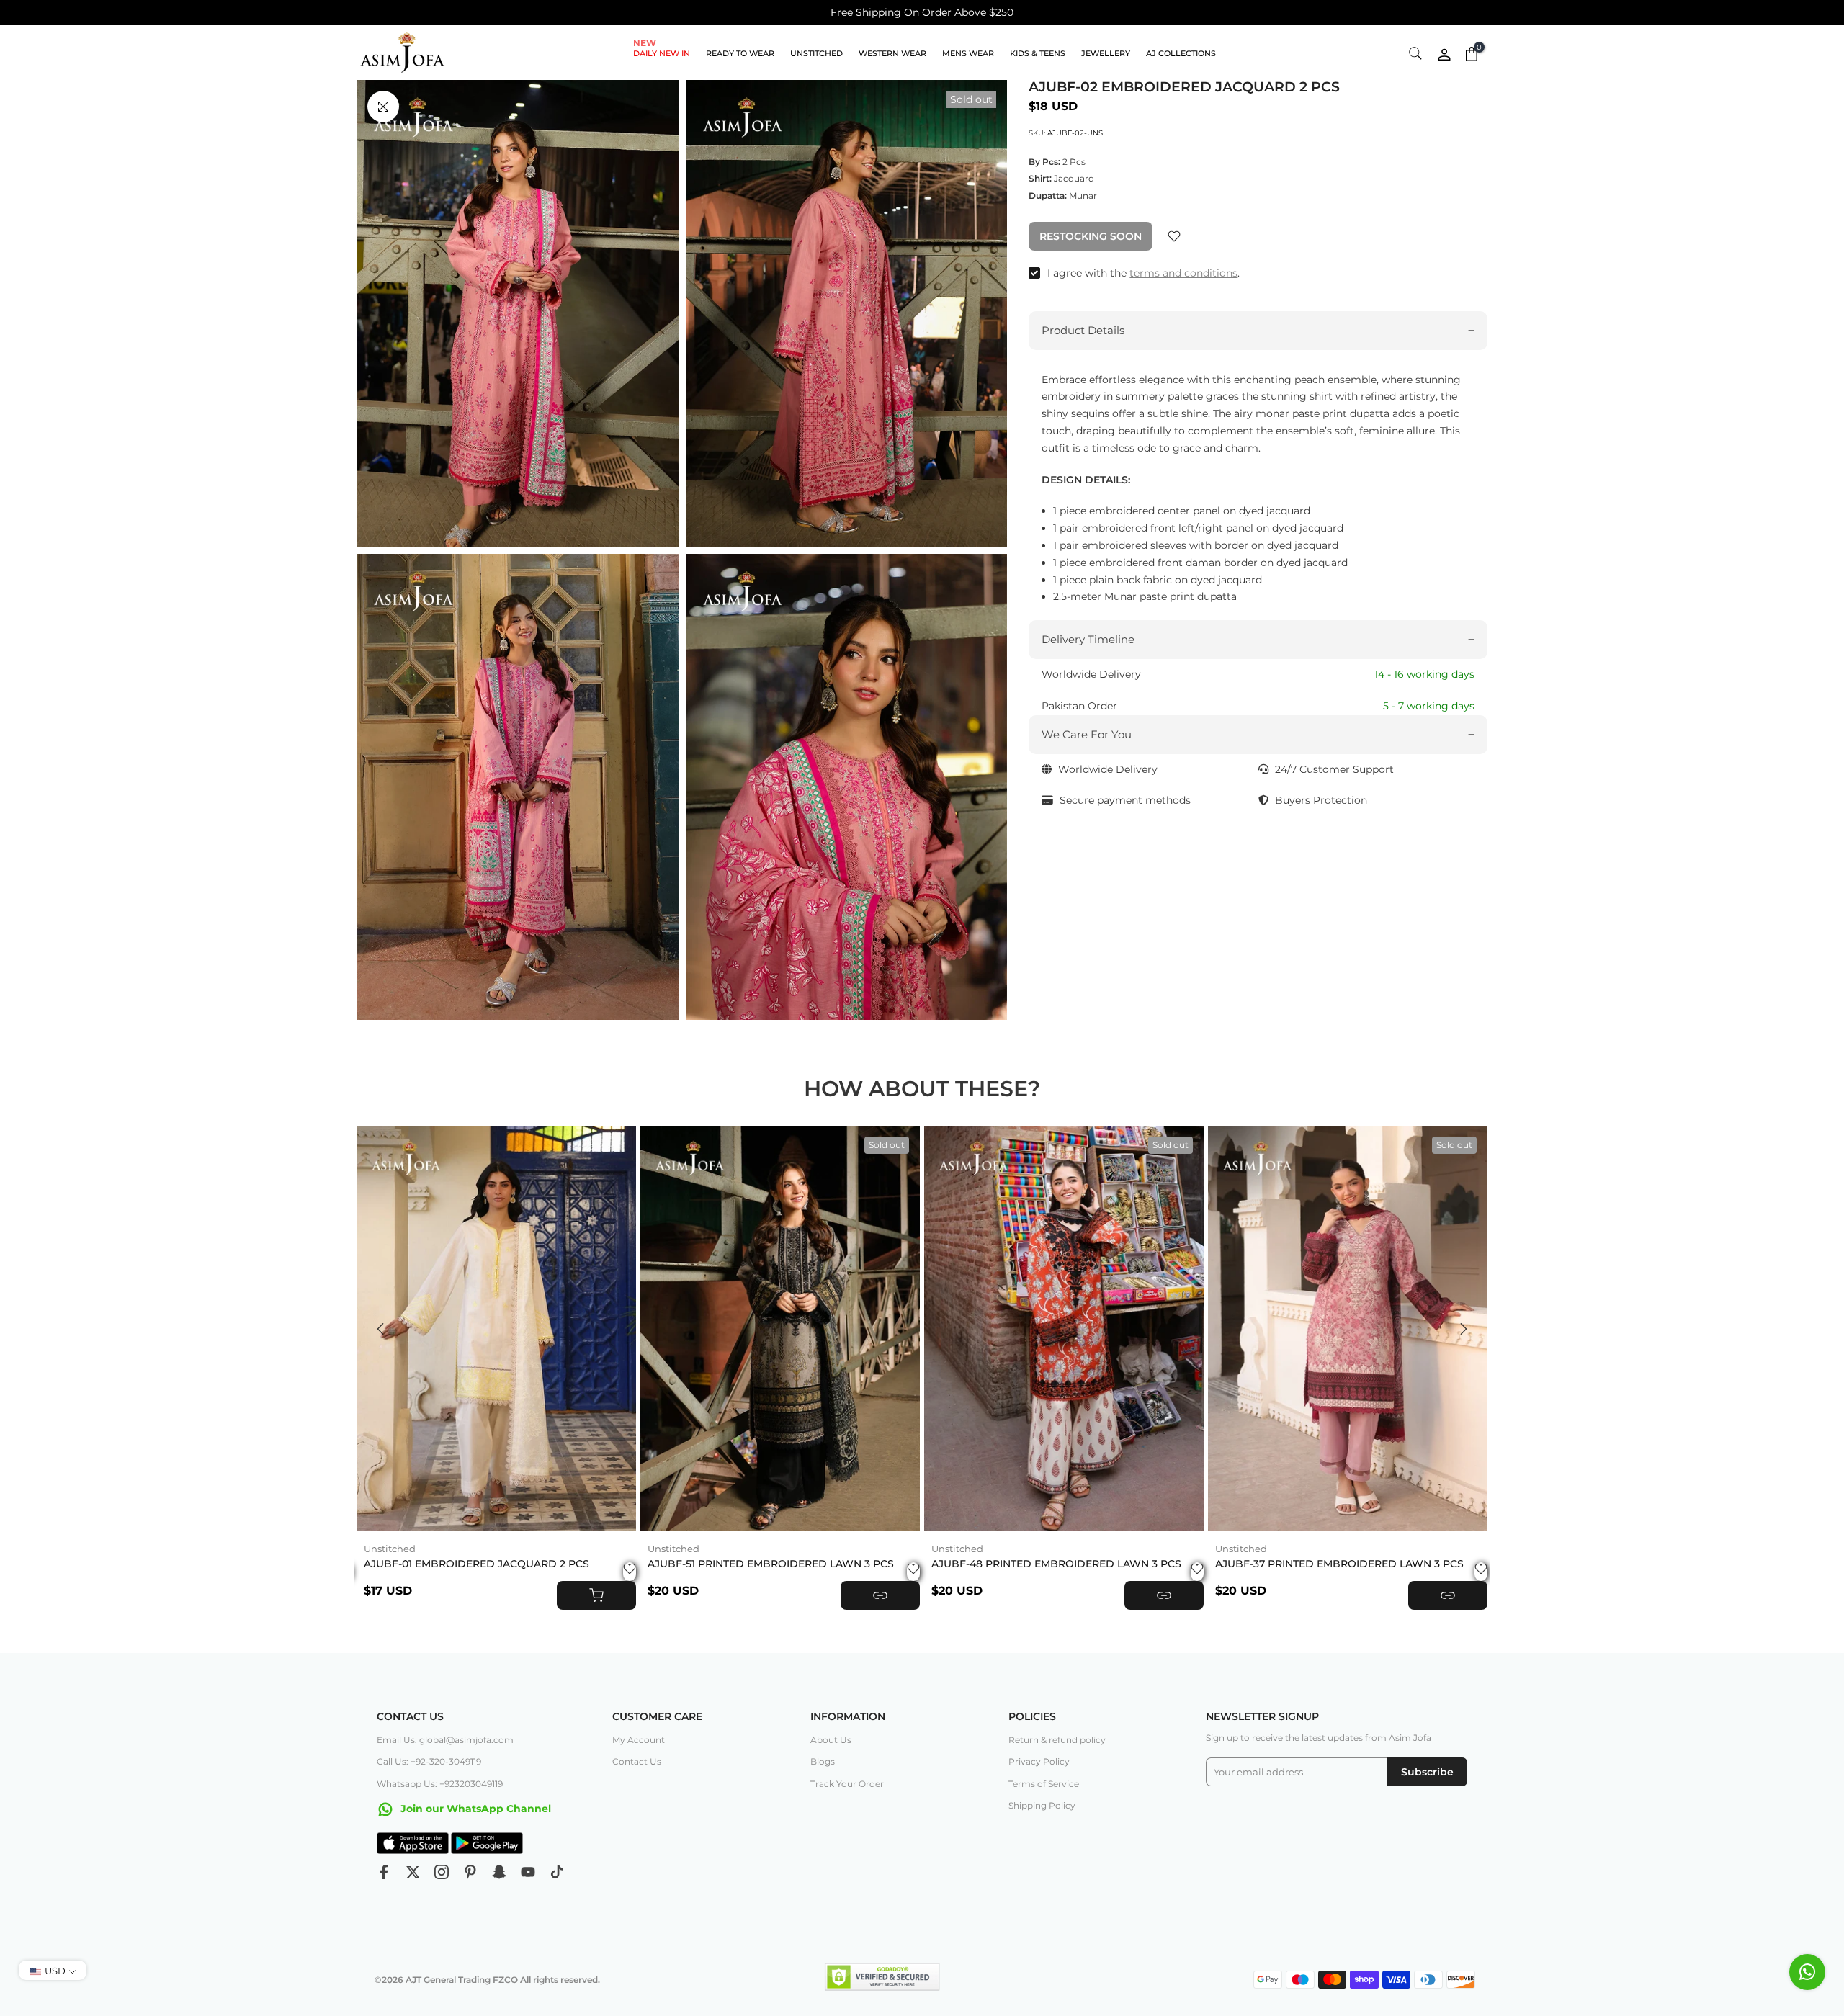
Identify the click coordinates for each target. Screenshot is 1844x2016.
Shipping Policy (1042, 1805)
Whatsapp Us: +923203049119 (440, 1784)
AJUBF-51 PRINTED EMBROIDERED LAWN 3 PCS (771, 1564)
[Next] (1462, 1329)
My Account (639, 1740)
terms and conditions (1183, 273)
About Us (831, 1740)
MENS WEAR (968, 53)
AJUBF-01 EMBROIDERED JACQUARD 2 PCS (476, 1564)
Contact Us (637, 1761)
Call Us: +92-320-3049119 (429, 1761)
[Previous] (382, 1329)
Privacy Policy (1039, 1761)
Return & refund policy (1057, 1740)
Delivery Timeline (1088, 640)
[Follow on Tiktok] (557, 1872)
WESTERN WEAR (892, 53)
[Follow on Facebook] (384, 1872)
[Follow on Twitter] (413, 1872)
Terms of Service (1044, 1784)
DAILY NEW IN (662, 52)
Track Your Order (847, 1784)
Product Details (1083, 330)
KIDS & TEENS (1038, 53)
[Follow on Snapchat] (499, 1872)
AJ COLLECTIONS (1181, 53)
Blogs (823, 1761)
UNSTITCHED (816, 53)
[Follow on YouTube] (528, 1872)
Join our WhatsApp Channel (474, 1809)
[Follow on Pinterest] (470, 1872)
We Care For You (1087, 734)
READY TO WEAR (740, 53)
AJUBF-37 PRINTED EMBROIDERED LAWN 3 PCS (1339, 1564)
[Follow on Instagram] (442, 1872)
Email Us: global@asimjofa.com (445, 1740)
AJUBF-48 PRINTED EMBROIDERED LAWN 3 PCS (1056, 1564)
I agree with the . (1143, 273)
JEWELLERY (1106, 53)
